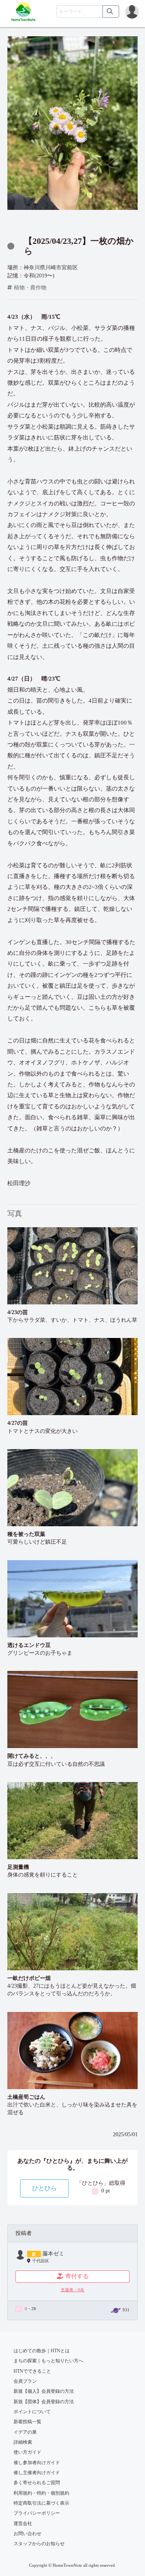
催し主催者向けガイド (37, 2473)
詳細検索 (23, 2442)
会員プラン (25, 2381)
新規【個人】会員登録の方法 (44, 2391)
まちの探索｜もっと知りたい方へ (48, 2361)
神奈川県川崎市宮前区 (51, 268)
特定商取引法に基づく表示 (41, 2503)
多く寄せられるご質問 (37, 2483)
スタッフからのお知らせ (39, 2544)
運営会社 (23, 2524)
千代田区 (41, 2261)
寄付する (77, 2276)
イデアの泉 (25, 2432)
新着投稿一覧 (27, 2422)
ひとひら (44, 2188)
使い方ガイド (27, 2452)
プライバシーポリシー (37, 2513)
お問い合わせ (27, 2534)
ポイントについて (32, 2412)
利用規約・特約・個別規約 (41, 2493)
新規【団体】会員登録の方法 (44, 2402)
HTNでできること (32, 2371)
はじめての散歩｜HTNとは (42, 2351)
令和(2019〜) (39, 276)
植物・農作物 (30, 288)
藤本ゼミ (53, 2254)
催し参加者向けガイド (37, 2463)
